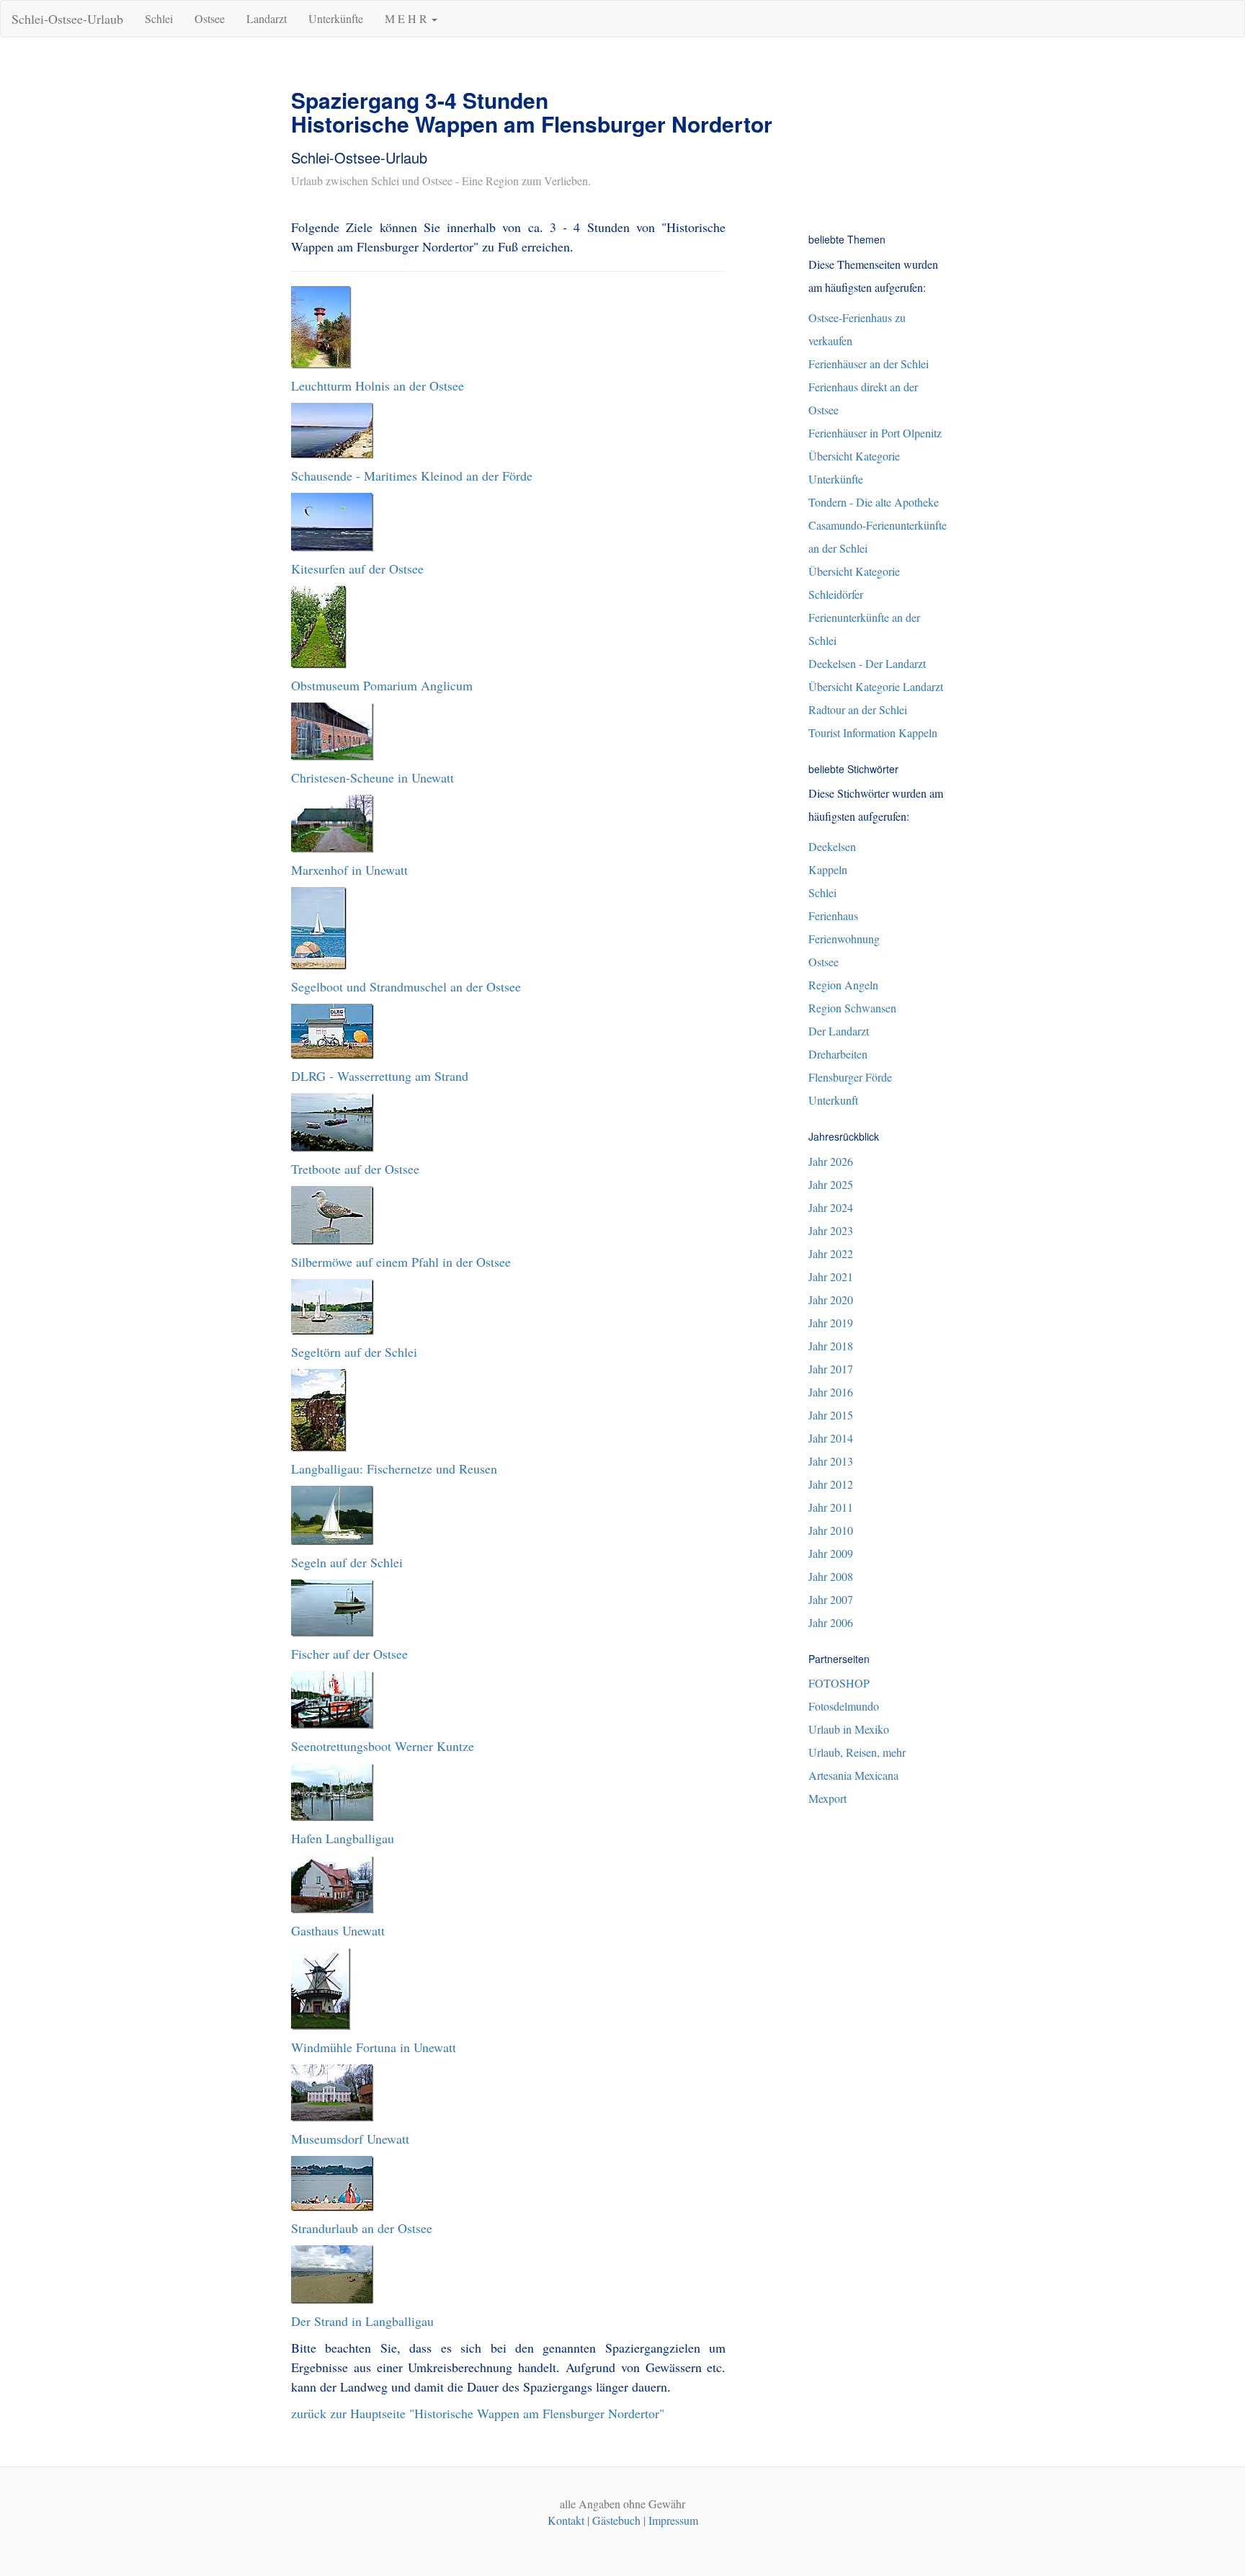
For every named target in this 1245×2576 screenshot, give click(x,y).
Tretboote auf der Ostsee (355, 1169)
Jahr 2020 (831, 1300)
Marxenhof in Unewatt (349, 870)
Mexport (827, 1798)
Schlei (159, 18)
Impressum (673, 2520)
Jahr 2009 (831, 1553)
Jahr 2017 (831, 1369)
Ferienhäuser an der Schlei (869, 364)
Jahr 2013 (831, 1461)
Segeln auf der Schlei (347, 1562)
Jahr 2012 (831, 1484)
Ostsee (210, 18)
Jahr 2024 (831, 1207)
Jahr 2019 (831, 1323)
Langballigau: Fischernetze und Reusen (394, 1469)
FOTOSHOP (839, 1683)
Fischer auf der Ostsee (349, 1654)
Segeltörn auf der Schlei (354, 1352)
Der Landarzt (839, 1031)
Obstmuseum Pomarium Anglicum (382, 685)
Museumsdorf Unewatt (350, 2139)
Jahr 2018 (831, 1346)
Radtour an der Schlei (858, 709)
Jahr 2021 (831, 1276)
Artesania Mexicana (853, 1775)
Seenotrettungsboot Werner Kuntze (383, 1746)
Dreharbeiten (838, 1054)
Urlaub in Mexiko (849, 1729)
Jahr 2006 (831, 1622)
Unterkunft (833, 1100)
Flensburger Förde (850, 1077)
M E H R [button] (407, 18)
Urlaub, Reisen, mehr (857, 1752)
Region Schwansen (852, 1008)
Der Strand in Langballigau (362, 2321)
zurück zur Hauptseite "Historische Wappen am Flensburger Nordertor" (478, 2413)
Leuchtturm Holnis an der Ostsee (378, 385)
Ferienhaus (833, 915)
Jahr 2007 (831, 1599)
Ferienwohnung (844, 939)
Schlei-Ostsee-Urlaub (67, 19)
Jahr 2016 (831, 1392)
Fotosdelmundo (844, 1706)
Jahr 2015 (831, 1415)
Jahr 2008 (831, 1576)
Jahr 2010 (831, 1530)
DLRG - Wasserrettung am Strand (380, 1076)
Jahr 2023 (831, 1230)
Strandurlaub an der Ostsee (362, 2228)
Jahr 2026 (831, 1161)
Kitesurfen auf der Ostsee (357, 569)
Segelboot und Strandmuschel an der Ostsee (406, 986)
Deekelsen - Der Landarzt (867, 663)
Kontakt (566, 2520)
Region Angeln (843, 985)
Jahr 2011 (831, 1507)
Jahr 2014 (831, 1438)
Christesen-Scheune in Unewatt (372, 777)
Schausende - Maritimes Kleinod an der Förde (412, 476)
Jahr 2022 (831, 1253)
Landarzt (267, 18)
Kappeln (828, 869)
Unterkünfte (336, 18)
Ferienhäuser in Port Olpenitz (875, 433)
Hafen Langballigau (343, 1838)
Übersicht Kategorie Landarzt (876, 686)
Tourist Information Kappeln (873, 732)
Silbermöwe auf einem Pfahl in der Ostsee (401, 1262)
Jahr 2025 (831, 1184)
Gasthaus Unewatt (338, 1930)
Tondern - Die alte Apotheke (874, 502)
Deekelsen (832, 846)
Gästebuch (616, 2520)
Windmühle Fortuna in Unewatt (374, 2047)
